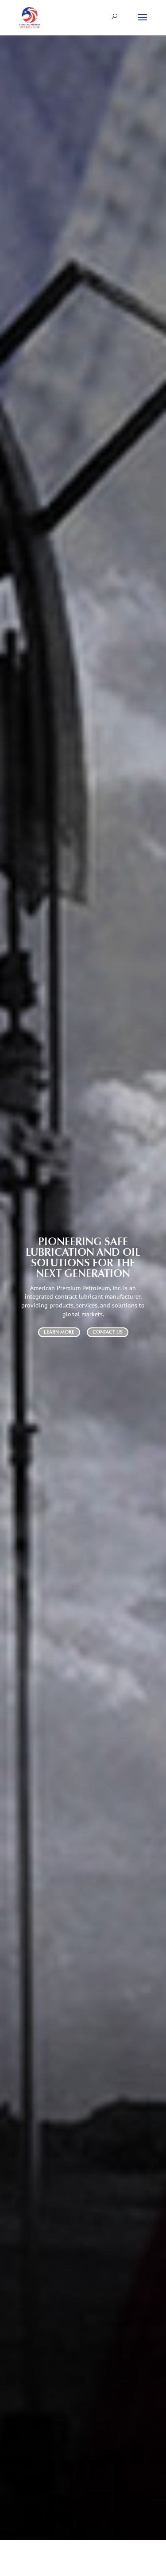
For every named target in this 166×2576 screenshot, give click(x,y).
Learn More (59, 1332)
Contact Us (108, 1332)
